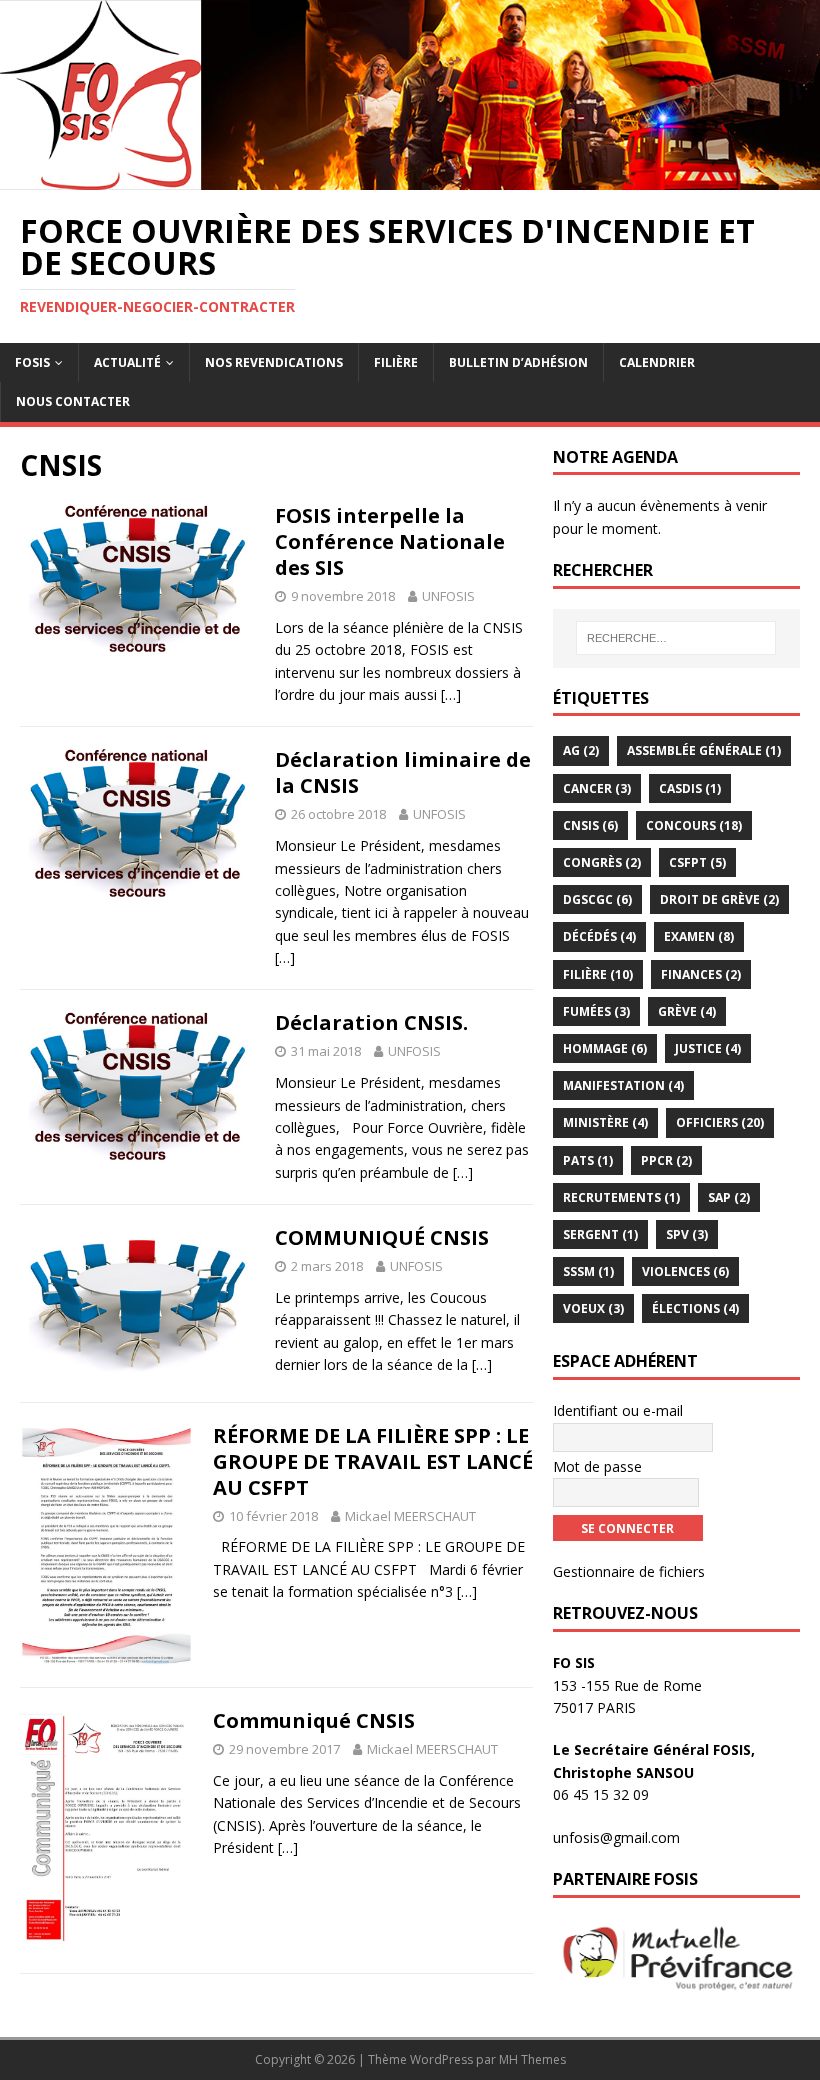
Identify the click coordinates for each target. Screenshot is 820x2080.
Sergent (600, 1234)
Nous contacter (73, 401)
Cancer (597, 788)
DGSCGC (597, 899)
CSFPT (697, 862)
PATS (588, 1160)
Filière (396, 362)
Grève (687, 1011)
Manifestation (623, 1085)
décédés (599, 936)
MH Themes (532, 2059)
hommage (605, 1048)
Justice (708, 1048)
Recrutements (621, 1197)
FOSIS (32, 362)
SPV (687, 1234)
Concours (694, 825)
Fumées (596, 1011)
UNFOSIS (448, 596)
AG (581, 750)
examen (699, 936)
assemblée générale (704, 750)
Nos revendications (274, 362)
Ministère (605, 1122)
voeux (593, 1308)
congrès (602, 862)
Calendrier (657, 362)
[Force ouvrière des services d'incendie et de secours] (410, 177)
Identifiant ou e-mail (618, 1410)
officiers (720, 1122)
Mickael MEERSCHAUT (410, 1516)
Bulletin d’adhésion (518, 362)
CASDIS (690, 788)
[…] (451, 694)
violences (685, 1271)
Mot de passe (597, 1466)
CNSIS (590, 825)
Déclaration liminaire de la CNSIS (403, 772)
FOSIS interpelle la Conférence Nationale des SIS (390, 541)
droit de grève (719, 899)
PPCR (666, 1160)
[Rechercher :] (676, 638)
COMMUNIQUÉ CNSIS (382, 1237)
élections (695, 1308)
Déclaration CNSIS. (371, 1022)
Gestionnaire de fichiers (629, 1571)
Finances (701, 974)
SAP (729, 1197)
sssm (588, 1271)
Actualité (127, 362)
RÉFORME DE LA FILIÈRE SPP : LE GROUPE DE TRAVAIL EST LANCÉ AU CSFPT (373, 1461)
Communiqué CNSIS (314, 1720)
